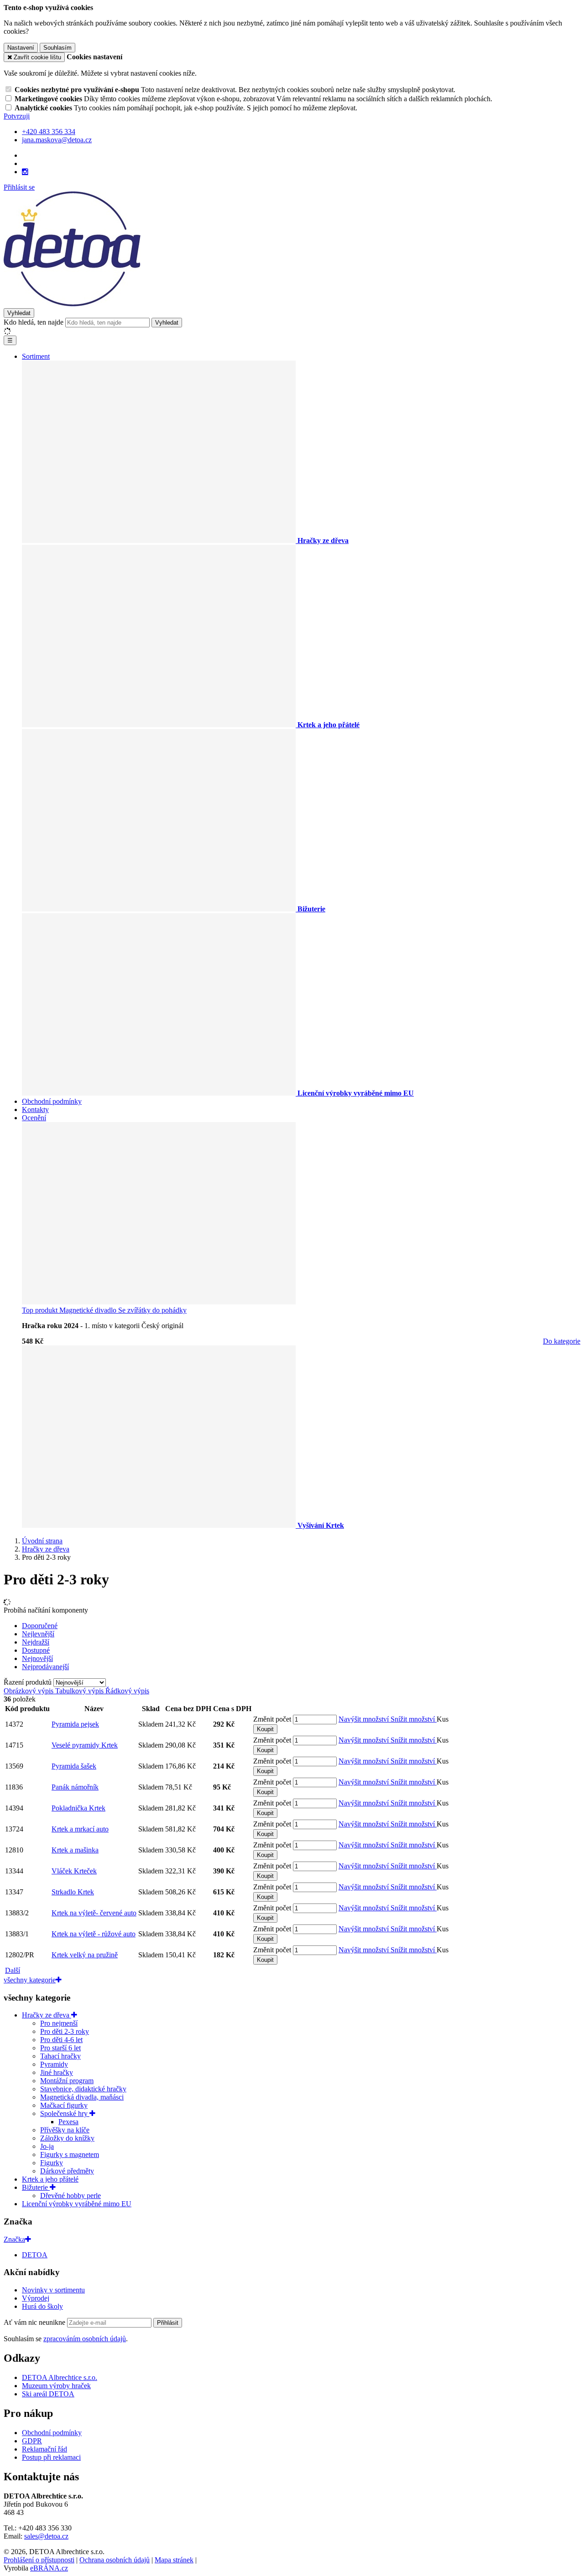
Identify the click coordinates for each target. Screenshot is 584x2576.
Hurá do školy (42, 2306)
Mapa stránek (174, 2560)
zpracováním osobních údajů (85, 2339)
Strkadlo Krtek (73, 1892)
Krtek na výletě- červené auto (94, 1913)
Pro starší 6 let (60, 2048)
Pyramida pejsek (75, 1724)
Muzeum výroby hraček (56, 2386)
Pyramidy (54, 2064)
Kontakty (35, 1110)
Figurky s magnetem (70, 2154)
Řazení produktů (29, 1682)
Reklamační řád (44, 2449)
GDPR (32, 2441)
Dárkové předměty (67, 2171)
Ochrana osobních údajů (115, 2560)
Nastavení (21, 48)
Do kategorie (562, 1341)
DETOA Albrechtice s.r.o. (60, 2377)
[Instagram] (25, 172)
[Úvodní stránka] (72, 304)
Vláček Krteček (74, 1871)
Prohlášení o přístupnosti (39, 2560)
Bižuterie (36, 2187)
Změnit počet (272, 1719)
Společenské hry (65, 2113)
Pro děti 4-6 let (61, 2040)
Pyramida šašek (74, 1766)
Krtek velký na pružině (85, 1955)
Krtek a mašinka (75, 1850)
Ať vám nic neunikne (35, 2322)
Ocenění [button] (34, 1118)
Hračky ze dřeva (47, 2015)
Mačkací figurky (64, 2105)
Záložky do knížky (67, 2138)
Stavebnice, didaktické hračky (83, 2089)
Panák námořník (75, 1787)
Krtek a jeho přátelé (50, 2179)
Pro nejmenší (59, 2023)
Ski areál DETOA (48, 2394)
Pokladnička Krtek (78, 1808)
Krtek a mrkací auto (80, 1829)
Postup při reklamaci (51, 2457)
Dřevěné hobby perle (70, 2196)
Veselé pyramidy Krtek (85, 1745)
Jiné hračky (57, 2072)
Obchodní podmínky (52, 1101)
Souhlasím (57, 48)
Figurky (52, 2163)
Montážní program (67, 2081)
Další (13, 1970)
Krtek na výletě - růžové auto (94, 1934)
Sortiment (36, 356)
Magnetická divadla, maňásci (82, 2097)
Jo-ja (47, 2146)
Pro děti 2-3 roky (65, 2031)
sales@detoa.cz (46, 2536)
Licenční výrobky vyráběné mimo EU (77, 2204)
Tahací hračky (60, 2056)
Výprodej (36, 2298)
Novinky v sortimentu (53, 2290)
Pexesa (68, 2122)
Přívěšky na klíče (65, 2130)
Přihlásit (168, 2323)
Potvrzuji (17, 116)
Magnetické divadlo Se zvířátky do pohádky (104, 1310)
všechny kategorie (30, 1980)
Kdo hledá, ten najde (34, 322)
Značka (14, 2239)
